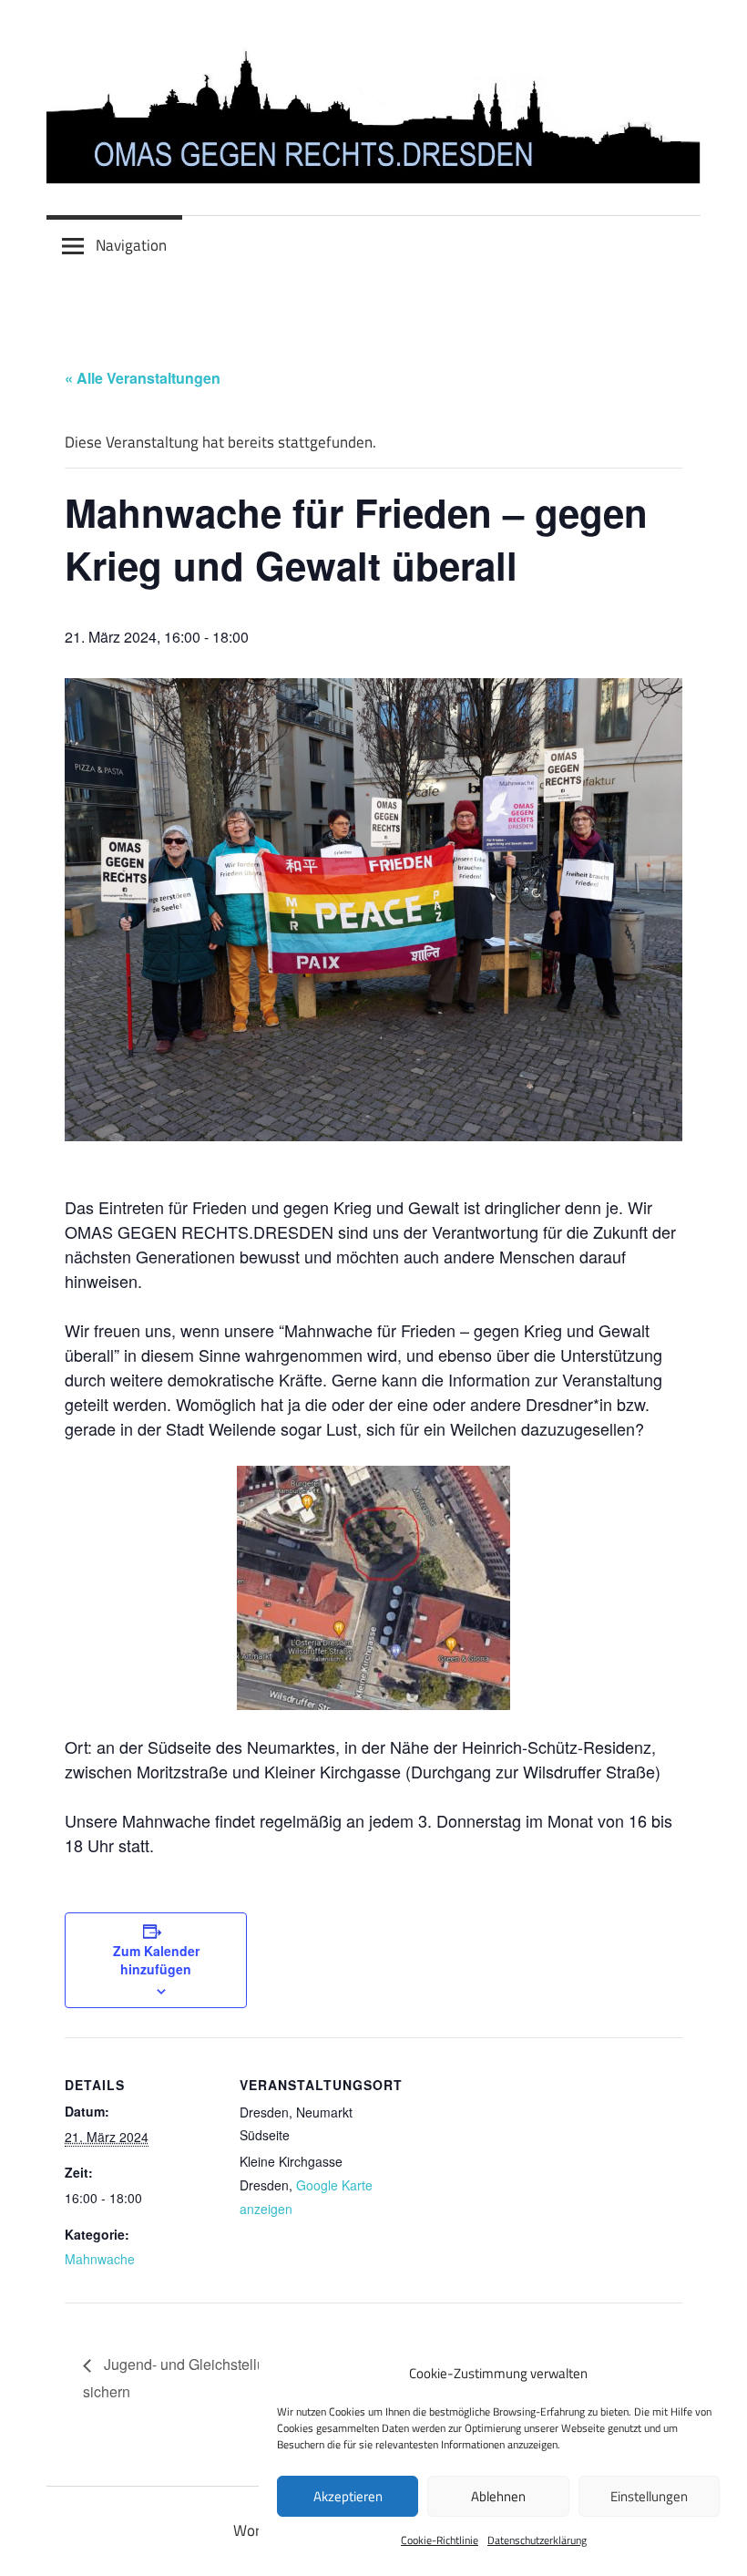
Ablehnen (498, 2496)
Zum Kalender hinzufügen (156, 1960)
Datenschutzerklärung (537, 2540)
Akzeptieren (348, 2496)
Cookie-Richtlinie (440, 2540)
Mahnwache (100, 2259)
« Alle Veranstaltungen (143, 378)
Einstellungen (649, 2496)
